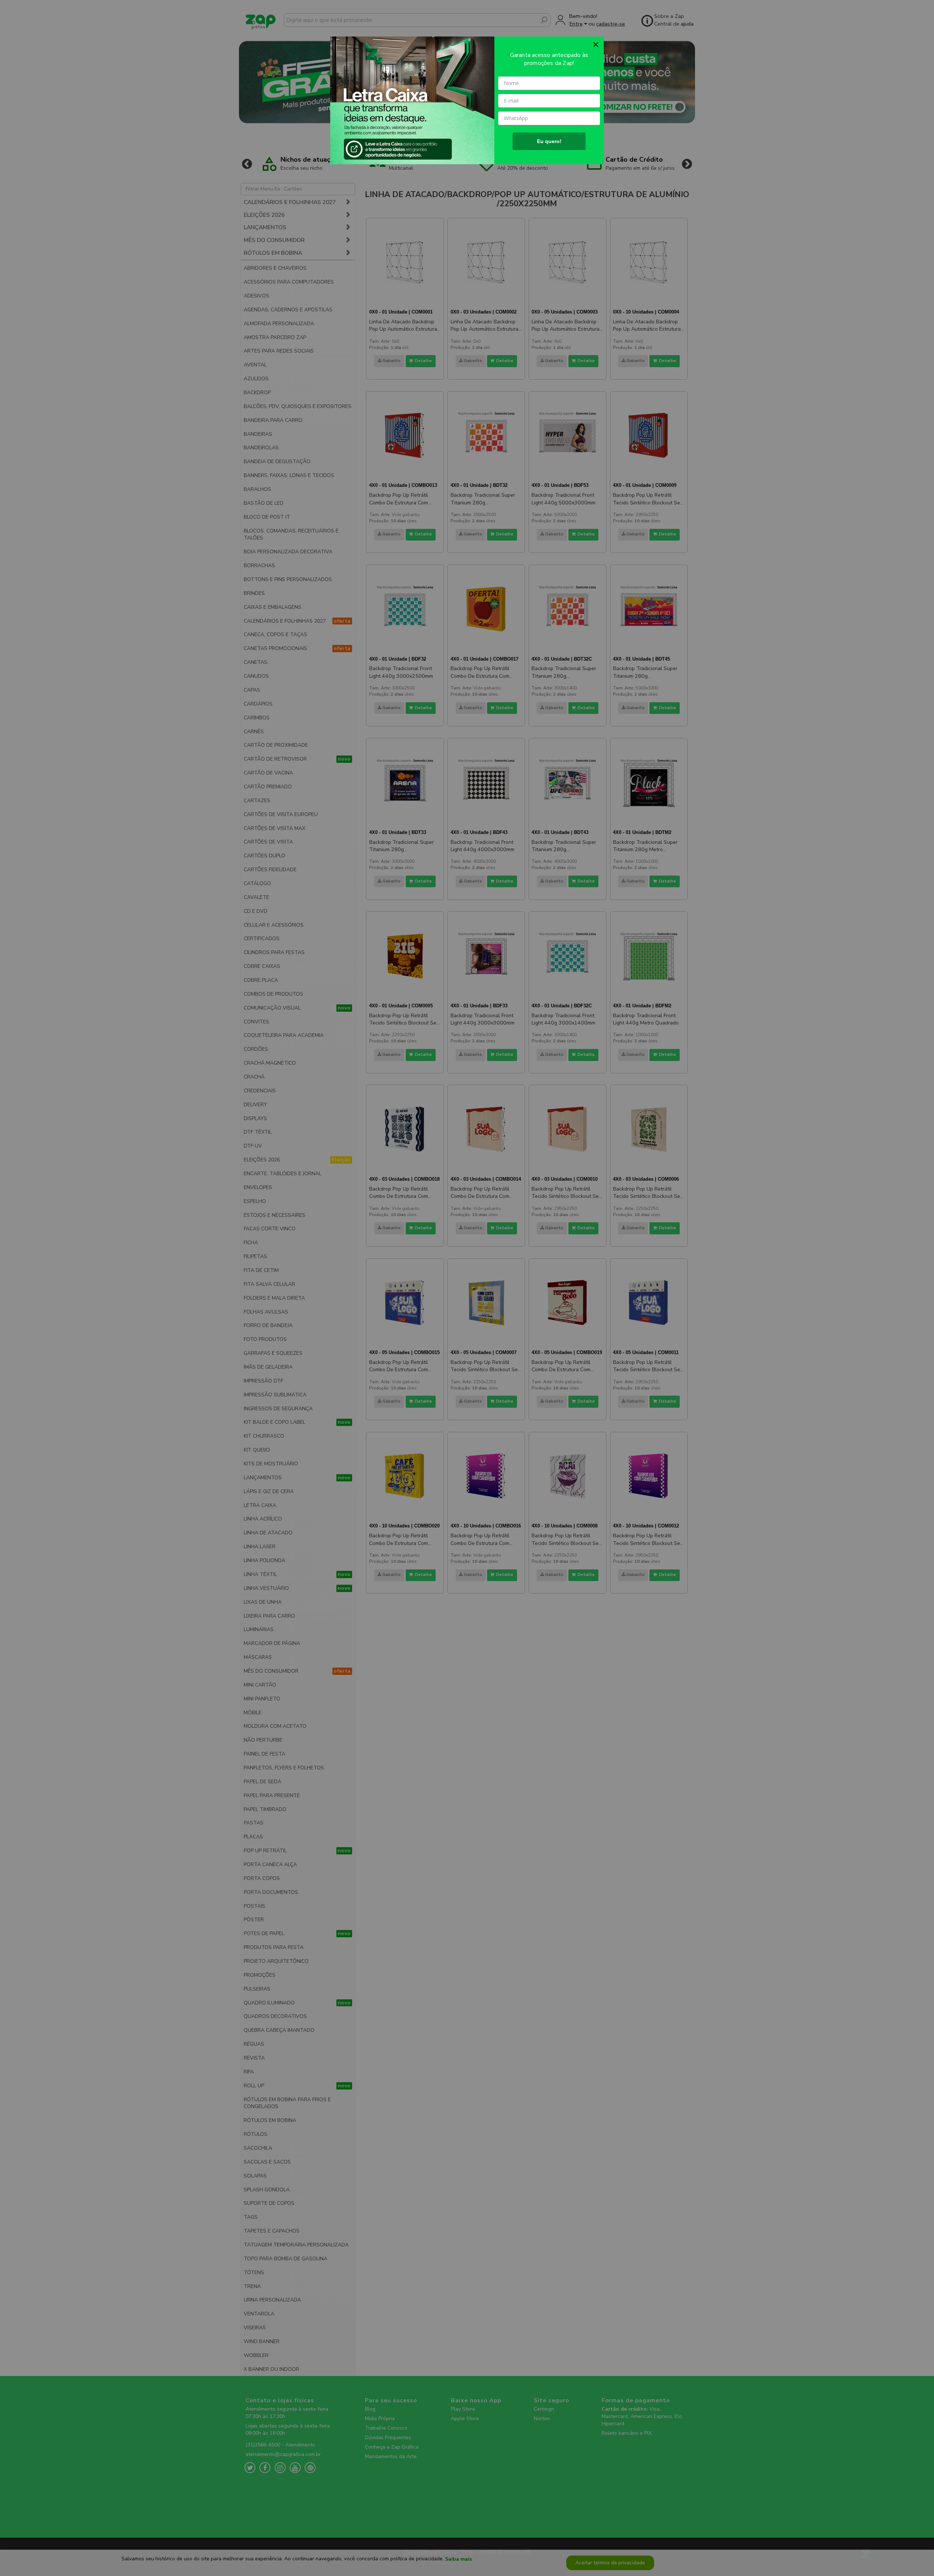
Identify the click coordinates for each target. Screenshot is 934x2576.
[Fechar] (596, 45)
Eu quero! (549, 141)
